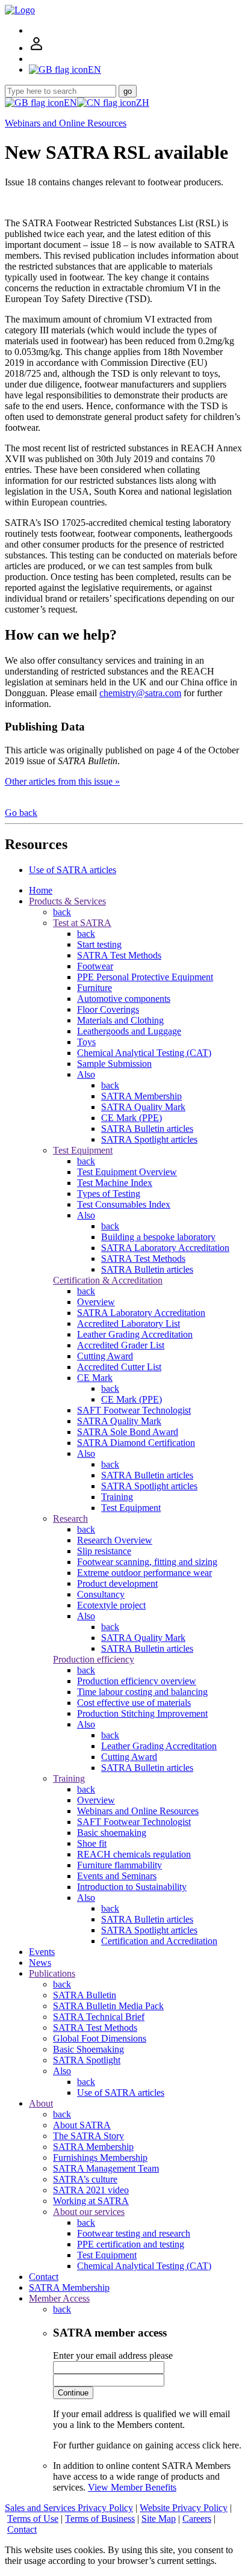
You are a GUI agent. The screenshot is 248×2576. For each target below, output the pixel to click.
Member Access (59, 2298)
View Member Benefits (132, 2487)
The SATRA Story (88, 2136)
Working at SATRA (91, 2201)
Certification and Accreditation (159, 1941)
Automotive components (124, 999)
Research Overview (115, 1540)
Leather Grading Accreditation (135, 1334)
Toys (86, 1042)
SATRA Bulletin (85, 1995)
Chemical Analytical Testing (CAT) (144, 1053)
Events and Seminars (117, 1876)
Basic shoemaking (112, 1833)
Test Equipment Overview (127, 1172)
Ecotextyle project (111, 1605)
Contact (44, 2277)
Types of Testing (109, 1194)
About (41, 2103)
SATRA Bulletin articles (147, 1129)
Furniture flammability (119, 1865)
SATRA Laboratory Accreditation (165, 1248)
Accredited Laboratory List (129, 1324)
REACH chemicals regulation (134, 1854)
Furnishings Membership (100, 2157)
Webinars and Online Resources (66, 123)
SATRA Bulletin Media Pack (108, 2006)
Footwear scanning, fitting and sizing (147, 1562)
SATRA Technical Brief (99, 2017)
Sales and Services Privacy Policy (69, 2508)
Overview (96, 1302)
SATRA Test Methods (119, 955)
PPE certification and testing (131, 2244)
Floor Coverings (108, 1009)
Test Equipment (83, 1150)
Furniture (95, 988)
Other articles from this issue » (62, 781)
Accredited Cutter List (119, 1367)
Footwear (95, 966)
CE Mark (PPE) (132, 1118)
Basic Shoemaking (88, 2049)
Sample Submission (114, 1064)
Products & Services (67, 901)
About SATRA (82, 2125)
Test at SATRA (82, 923)
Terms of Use (33, 2519)
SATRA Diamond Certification (136, 1443)
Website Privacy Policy (184, 2508)
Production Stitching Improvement (142, 1713)
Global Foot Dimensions (100, 2038)
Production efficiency (94, 1659)
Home (41, 890)
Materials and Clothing (120, 1020)
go (128, 91)
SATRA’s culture (85, 2179)
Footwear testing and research (134, 2233)
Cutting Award (105, 1356)
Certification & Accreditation (108, 1280)
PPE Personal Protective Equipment (145, 977)
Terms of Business (100, 2519)
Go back (21, 813)
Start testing (99, 944)
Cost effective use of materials (134, 1703)
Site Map (159, 2519)
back (62, 912)
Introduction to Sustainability (132, 1887)
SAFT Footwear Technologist (134, 1410)
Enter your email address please (113, 2355)
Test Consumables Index (124, 1204)
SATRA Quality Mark (143, 1107)
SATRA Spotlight (87, 2060)
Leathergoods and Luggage (129, 1031)
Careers (197, 2519)
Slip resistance (104, 1551)
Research (70, 1518)
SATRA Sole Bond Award (128, 1432)
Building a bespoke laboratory (158, 1237)
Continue (73, 2393)
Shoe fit (92, 1843)
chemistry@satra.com (140, 693)
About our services (89, 2212)
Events (42, 1952)
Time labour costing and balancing (142, 1692)
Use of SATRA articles (73, 870)
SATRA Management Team (106, 2168)
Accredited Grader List (121, 1345)
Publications (52, 1973)
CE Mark (95, 1378)
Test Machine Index (115, 1183)
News (40, 1963)
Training (117, 1497)
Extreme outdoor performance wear (144, 1573)
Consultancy (101, 1594)
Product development (117, 1583)
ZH (143, 103)
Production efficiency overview (137, 1681)
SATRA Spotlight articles (149, 1139)
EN (70, 103)
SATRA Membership (141, 1096)
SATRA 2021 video (91, 2190)
